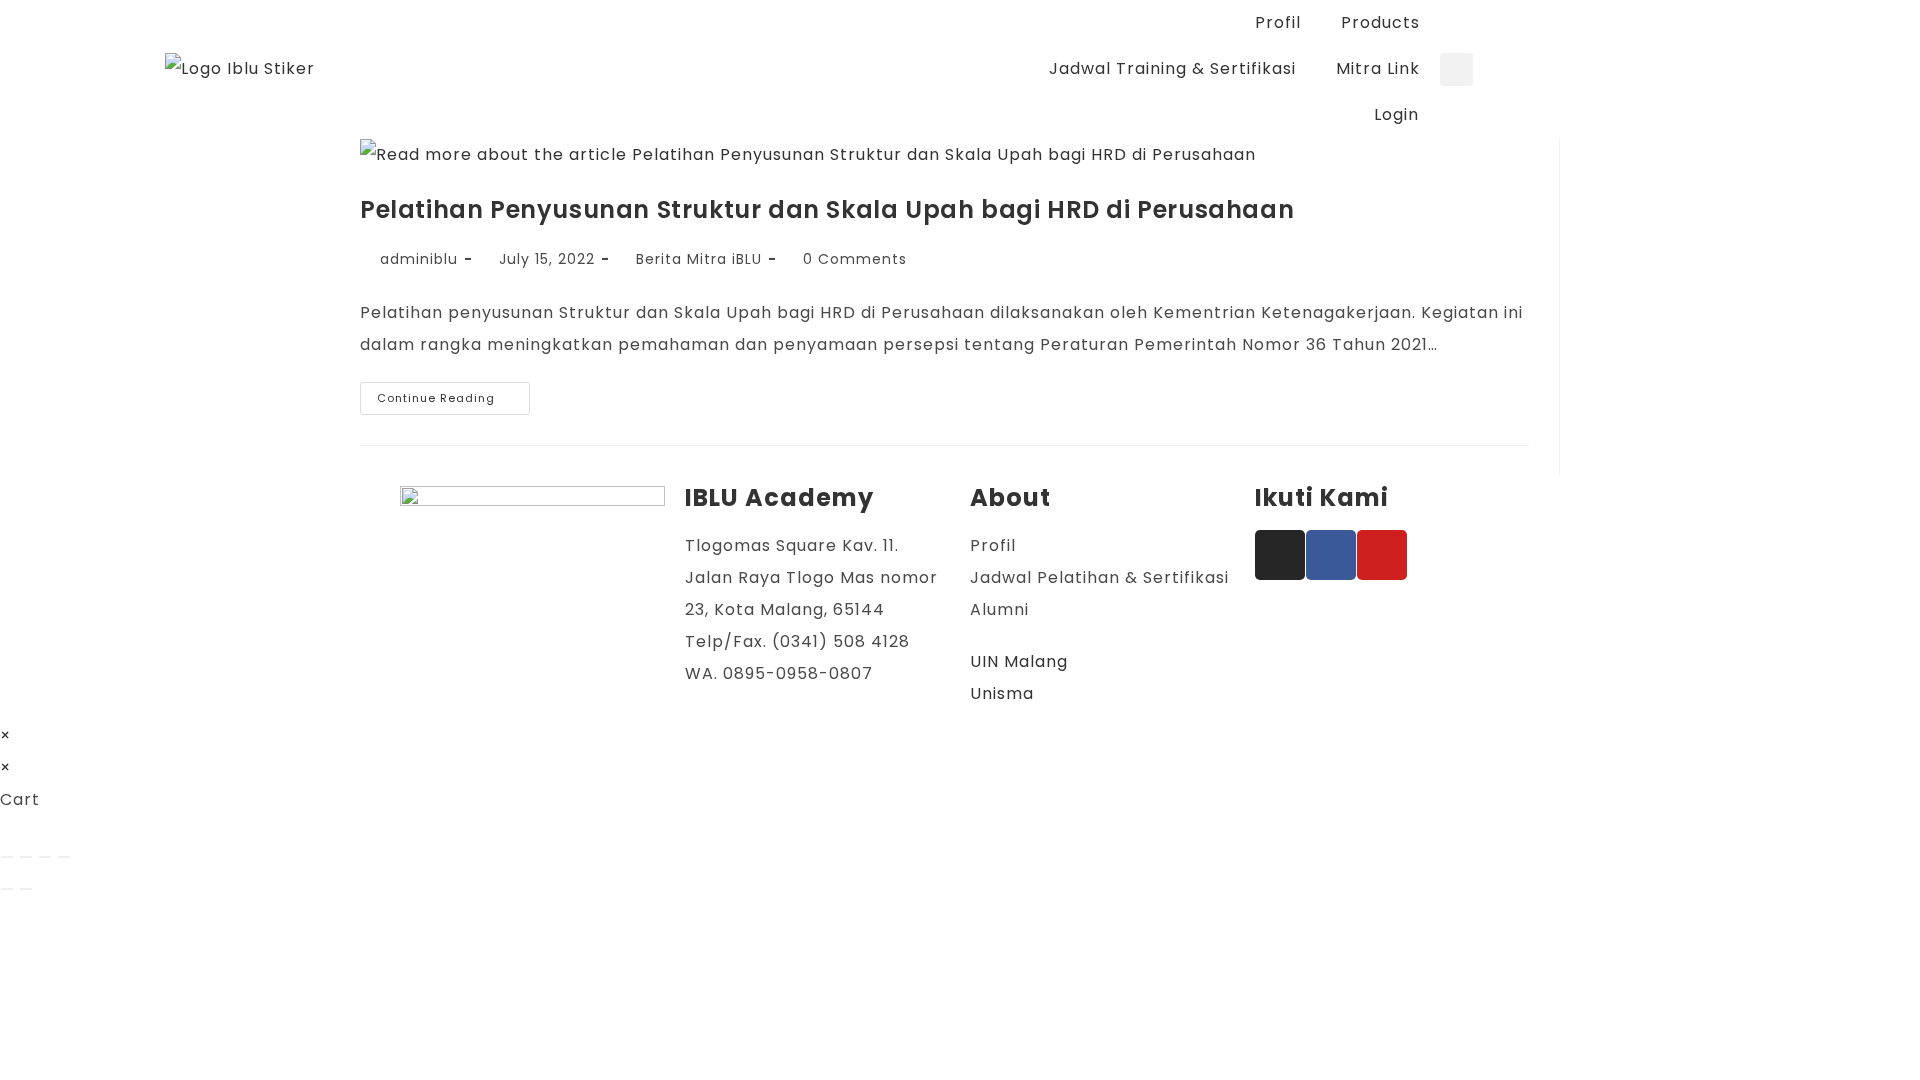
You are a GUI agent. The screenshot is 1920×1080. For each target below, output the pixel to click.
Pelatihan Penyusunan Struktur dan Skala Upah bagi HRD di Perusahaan (827, 209)
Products (1380, 22)
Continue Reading (453, 394)
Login (1396, 114)
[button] (1456, 69)
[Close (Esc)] (64, 857)
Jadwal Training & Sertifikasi (1172, 68)
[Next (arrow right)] (26, 889)
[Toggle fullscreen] (26, 857)
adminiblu (419, 259)
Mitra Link (1378, 68)
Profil (1278, 22)
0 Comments (855, 259)
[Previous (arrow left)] (7, 889)
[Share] (45, 857)
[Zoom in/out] (7, 857)
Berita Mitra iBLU (699, 259)
